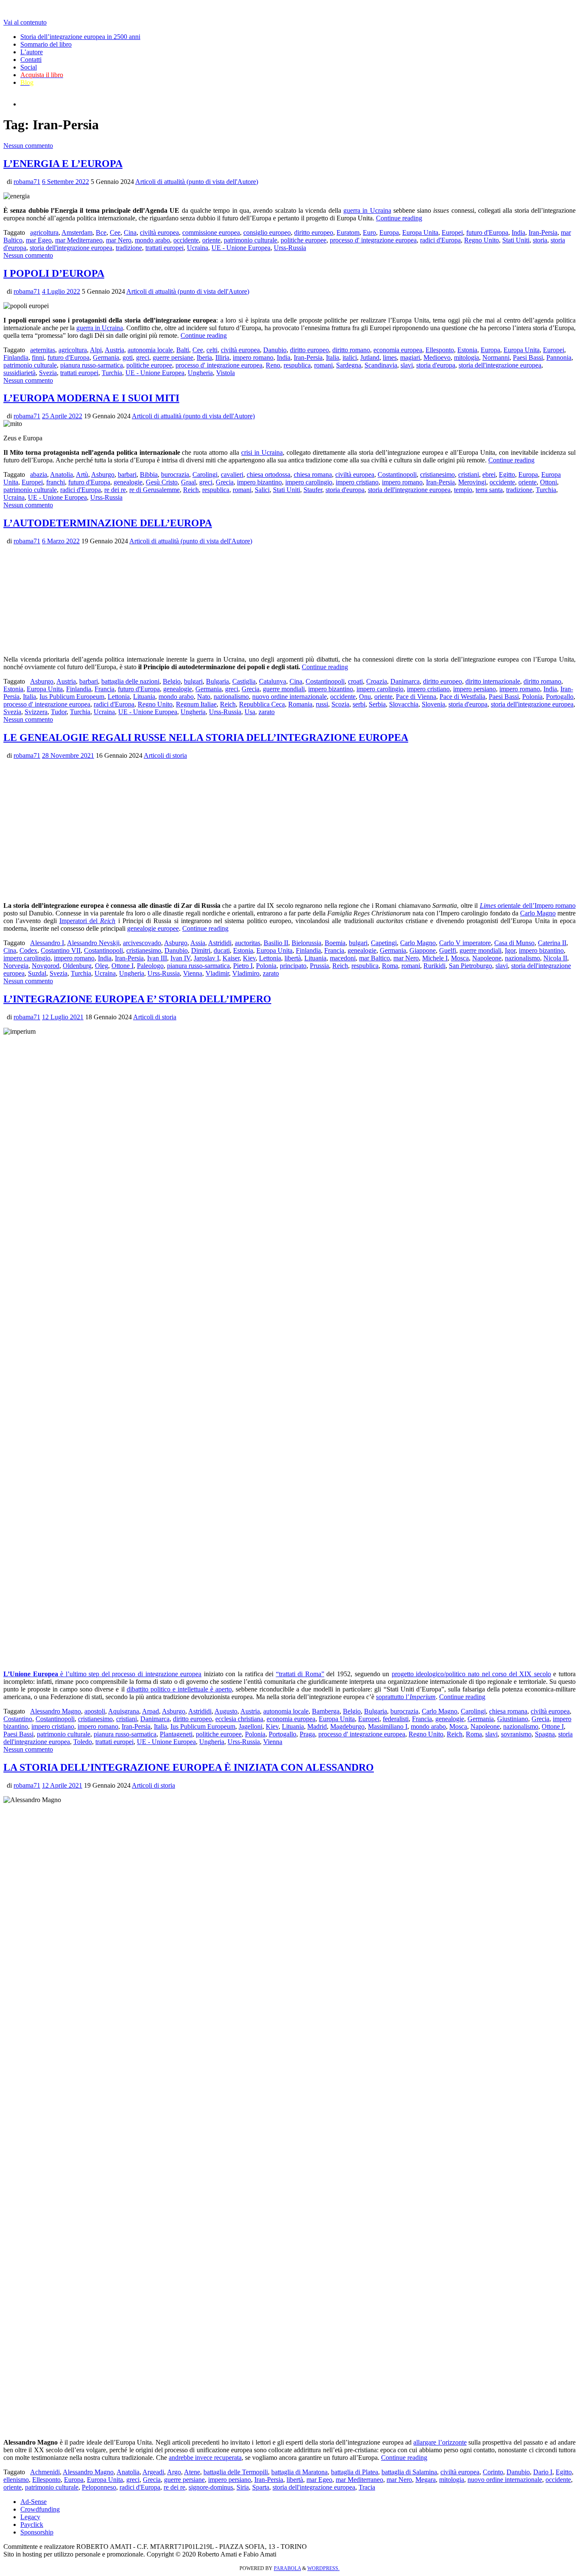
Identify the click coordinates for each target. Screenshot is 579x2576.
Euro (369, 232)
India (518, 232)
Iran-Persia (543, 232)
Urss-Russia (290, 248)
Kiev (249, 958)
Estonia (467, 350)
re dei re (115, 490)
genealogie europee (153, 928)
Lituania (144, 697)
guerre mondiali (284, 689)
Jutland (370, 357)
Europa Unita (420, 232)
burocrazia (175, 474)
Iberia (204, 357)
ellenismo (16, 2480)
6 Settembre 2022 (65, 182)
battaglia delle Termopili (236, 2472)
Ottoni (548, 482)
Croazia (377, 681)
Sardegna (349, 365)
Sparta (261, 2487)
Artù (82, 474)
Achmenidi (45, 2472)
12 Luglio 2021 (63, 1017)
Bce (101, 232)
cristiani (469, 474)
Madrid (317, 1726)
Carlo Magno (538, 913)
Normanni (496, 357)
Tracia (367, 2487)
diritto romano (351, 350)
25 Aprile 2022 (62, 416)
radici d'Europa (440, 240)
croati (355, 681)
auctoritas (248, 943)
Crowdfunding (40, 2509)
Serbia (377, 704)
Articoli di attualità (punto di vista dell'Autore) (197, 182)
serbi (359, 704)
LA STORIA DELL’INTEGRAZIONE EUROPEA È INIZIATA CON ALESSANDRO (189, 1767)
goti (128, 357)
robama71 (27, 182)
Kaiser (231, 958)
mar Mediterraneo (79, 240)
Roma (390, 966)
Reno (273, 365)
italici (350, 357)
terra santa (489, 490)
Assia (198, 943)
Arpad (150, 1711)
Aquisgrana (124, 1711)
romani (323, 365)
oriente (211, 240)
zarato (267, 712)
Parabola (287, 2568)
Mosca (460, 958)
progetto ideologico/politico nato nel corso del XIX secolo (471, 1674)
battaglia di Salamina (409, 2472)
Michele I (435, 958)
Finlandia (16, 357)
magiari (410, 357)
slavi (407, 365)
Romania (300, 704)
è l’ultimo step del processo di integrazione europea (102, 1674)
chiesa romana (313, 474)
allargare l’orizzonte (440, 2442)
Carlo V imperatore (465, 943)
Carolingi (205, 474)
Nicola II (555, 958)
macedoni (343, 958)
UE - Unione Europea (241, 248)
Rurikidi (434, 966)
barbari (127, 474)
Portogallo (560, 697)
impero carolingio (309, 482)
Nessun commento (28, 146)
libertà (293, 958)
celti (212, 350)
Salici (262, 490)
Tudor (59, 712)
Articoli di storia (165, 755)
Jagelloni (251, 1726)
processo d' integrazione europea (373, 240)
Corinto (493, 2472)
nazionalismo (231, 697)
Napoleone (487, 958)
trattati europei (164, 248)
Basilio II (276, 943)
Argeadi (153, 2472)
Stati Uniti (516, 240)
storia (540, 240)
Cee (115, 232)
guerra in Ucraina (367, 210)
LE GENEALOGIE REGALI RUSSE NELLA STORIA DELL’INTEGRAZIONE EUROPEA (206, 737)
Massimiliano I (388, 1726)
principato (293, 966)
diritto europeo (314, 232)
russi (322, 704)
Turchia (112, 373)
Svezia (48, 373)
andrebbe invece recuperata (205, 2458)
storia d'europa (436, 365)
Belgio (172, 681)
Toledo (83, 1742)
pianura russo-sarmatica (92, 365)
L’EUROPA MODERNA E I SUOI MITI (91, 398)
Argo (174, 2472)
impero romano (253, 357)
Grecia (225, 482)
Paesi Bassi (528, 357)
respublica (297, 365)
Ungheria (200, 373)
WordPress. (323, 2568)
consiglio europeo (267, 232)
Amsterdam (77, 232)
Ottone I (122, 966)
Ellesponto (440, 350)
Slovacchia (404, 704)
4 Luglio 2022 (61, 291)
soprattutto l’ (406, 1697)
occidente (186, 240)
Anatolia (61, 474)
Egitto (507, 474)
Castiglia (244, 681)
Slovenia (433, 704)
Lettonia (119, 697)
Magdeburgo (347, 1726)
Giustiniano (513, 1719)
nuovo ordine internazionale (289, 697)
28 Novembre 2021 (68, 755)
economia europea (398, 350)
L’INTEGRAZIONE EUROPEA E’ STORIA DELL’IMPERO (137, 999)
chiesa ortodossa (269, 474)
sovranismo (516, 1734)
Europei (452, 232)
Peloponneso (99, 2487)
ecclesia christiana (239, 1719)
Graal (188, 482)
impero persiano (475, 689)
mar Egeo (39, 240)
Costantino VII (61, 950)
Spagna (545, 1734)
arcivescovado (142, 943)
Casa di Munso (514, 943)
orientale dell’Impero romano (528, 905)
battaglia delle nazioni (130, 681)
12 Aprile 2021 (62, 1785)
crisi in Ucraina (262, 452)
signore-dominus (211, 2487)
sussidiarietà (19, 373)
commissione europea (211, 232)
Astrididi (220, 943)
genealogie (128, 482)
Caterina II (552, 943)
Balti (183, 350)
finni (38, 357)
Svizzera (36, 712)
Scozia (340, 704)
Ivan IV (180, 958)
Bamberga (326, 1711)
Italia (333, 357)
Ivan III (157, 958)
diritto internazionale (493, 681)
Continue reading (399, 218)
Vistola (225, 373)
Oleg (102, 966)
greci (143, 357)
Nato (204, 697)
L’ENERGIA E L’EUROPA (63, 164)
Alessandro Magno (56, 1711)
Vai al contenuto (25, 22)
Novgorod (46, 966)
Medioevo (437, 357)
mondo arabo (152, 240)
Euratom (348, 232)
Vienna (193, 973)
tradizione (129, 248)
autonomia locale (150, 350)
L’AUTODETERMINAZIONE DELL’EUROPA (108, 523)
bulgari (193, 681)
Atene (192, 2472)
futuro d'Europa (487, 232)
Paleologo (150, 966)
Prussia (319, 966)
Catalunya (273, 681)
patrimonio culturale (251, 240)
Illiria (222, 357)
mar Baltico (374, 958)
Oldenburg (77, 966)
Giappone (423, 950)
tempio (463, 490)
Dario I (543, 2472)
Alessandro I (47, 943)
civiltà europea (159, 232)
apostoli (95, 1711)
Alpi (96, 350)
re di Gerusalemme (154, 490)
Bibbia (149, 474)
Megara (426, 2480)
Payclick (32, 2525)
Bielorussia (306, 943)
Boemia (335, 943)
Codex (28, 950)
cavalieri (232, 474)
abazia (39, 474)
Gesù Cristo (162, 482)
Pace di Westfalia (462, 697)
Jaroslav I (206, 958)
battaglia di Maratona (299, 2472)
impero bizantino (259, 482)
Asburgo (103, 474)
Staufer (313, 490)
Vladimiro (246, 973)
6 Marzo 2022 (61, 541)
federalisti (396, 1719)
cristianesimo (437, 474)
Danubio (275, 350)
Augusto (226, 1711)
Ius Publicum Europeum (72, 697)
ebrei (489, 474)
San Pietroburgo (470, 966)
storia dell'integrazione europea (71, 248)
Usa (250, 712)
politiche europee (303, 240)
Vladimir (217, 973)
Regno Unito (482, 240)
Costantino (18, 1719)
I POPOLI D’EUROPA (54, 273)
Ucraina (198, 248)
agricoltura (44, 232)
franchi (56, 482)
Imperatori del (88, 921)
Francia (104, 689)
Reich (191, 490)
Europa (389, 232)
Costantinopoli (397, 474)
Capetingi (384, 943)
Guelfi (448, 950)
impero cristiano (357, 482)
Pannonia (559, 357)
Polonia (532, 697)
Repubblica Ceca (262, 704)
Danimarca (405, 681)
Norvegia (16, 966)
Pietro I (243, 966)
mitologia (466, 357)
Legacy (30, 2517)
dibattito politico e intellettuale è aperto (179, 1689)
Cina (130, 232)
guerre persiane (173, 357)
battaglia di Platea (355, 2472)
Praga (307, 1734)
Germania (106, 357)
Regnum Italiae (196, 704)
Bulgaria (217, 681)
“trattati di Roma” (300, 1674)
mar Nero (119, 240)
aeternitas (43, 350)
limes (390, 357)
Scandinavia (381, 365)
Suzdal (37, 973)
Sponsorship (37, 2532)
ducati (222, 950)
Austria (114, 350)
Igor (510, 950)
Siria (243, 2487)
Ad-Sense (33, 2502)
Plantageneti (176, 1734)
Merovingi (472, 482)
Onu (365, 697)
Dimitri (201, 950)
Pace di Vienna (416, 697)
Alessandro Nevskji (93, 943)
